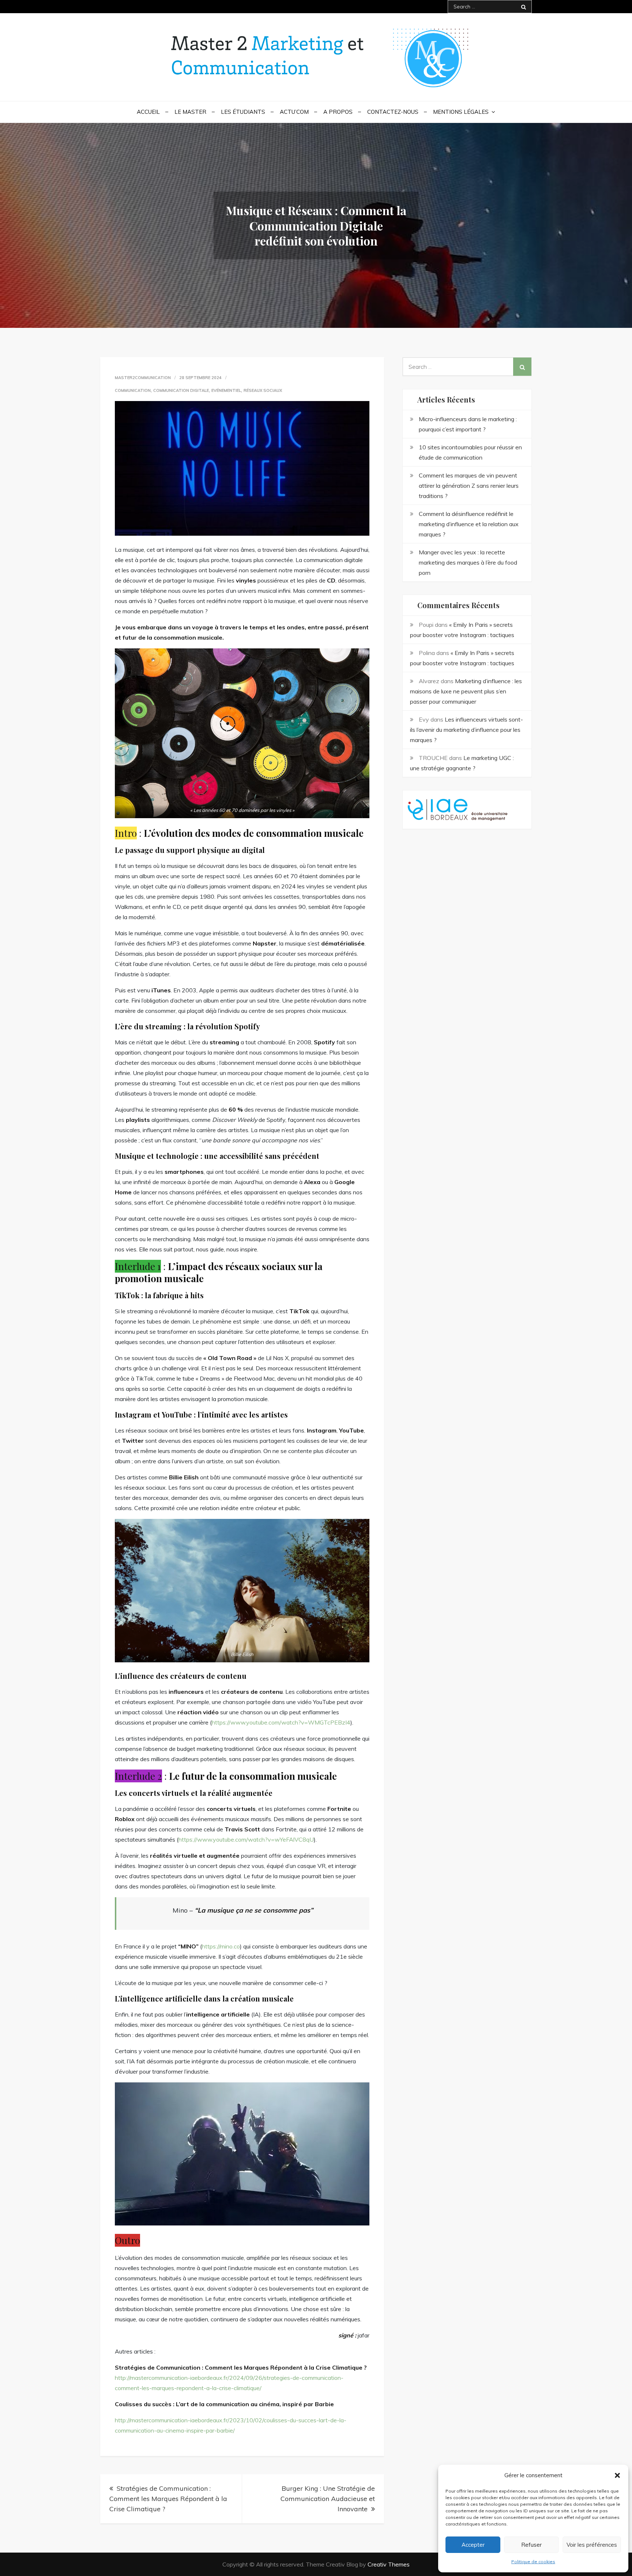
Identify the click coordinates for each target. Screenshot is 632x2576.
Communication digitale (181, 390)
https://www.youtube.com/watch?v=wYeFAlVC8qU (246, 1839)
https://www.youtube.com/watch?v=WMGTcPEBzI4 (281, 1722)
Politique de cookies (533, 2562)
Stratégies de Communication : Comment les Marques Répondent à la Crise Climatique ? (168, 2499)
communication (133, 390)
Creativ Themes (389, 2564)
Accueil (148, 112)
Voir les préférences (592, 2545)
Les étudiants (243, 112)
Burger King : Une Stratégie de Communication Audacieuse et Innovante (328, 2499)
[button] (617, 2475)
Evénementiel (226, 390)
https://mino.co (221, 1946)
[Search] (524, 7)
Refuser (531, 2545)
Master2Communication (143, 378)
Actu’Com (294, 112)
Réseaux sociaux (263, 390)
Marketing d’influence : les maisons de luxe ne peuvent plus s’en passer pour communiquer (466, 691)
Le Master (190, 112)
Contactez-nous (393, 112)
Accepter (473, 2545)
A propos (338, 112)
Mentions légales (461, 112)
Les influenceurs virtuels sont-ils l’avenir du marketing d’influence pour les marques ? (467, 730)
